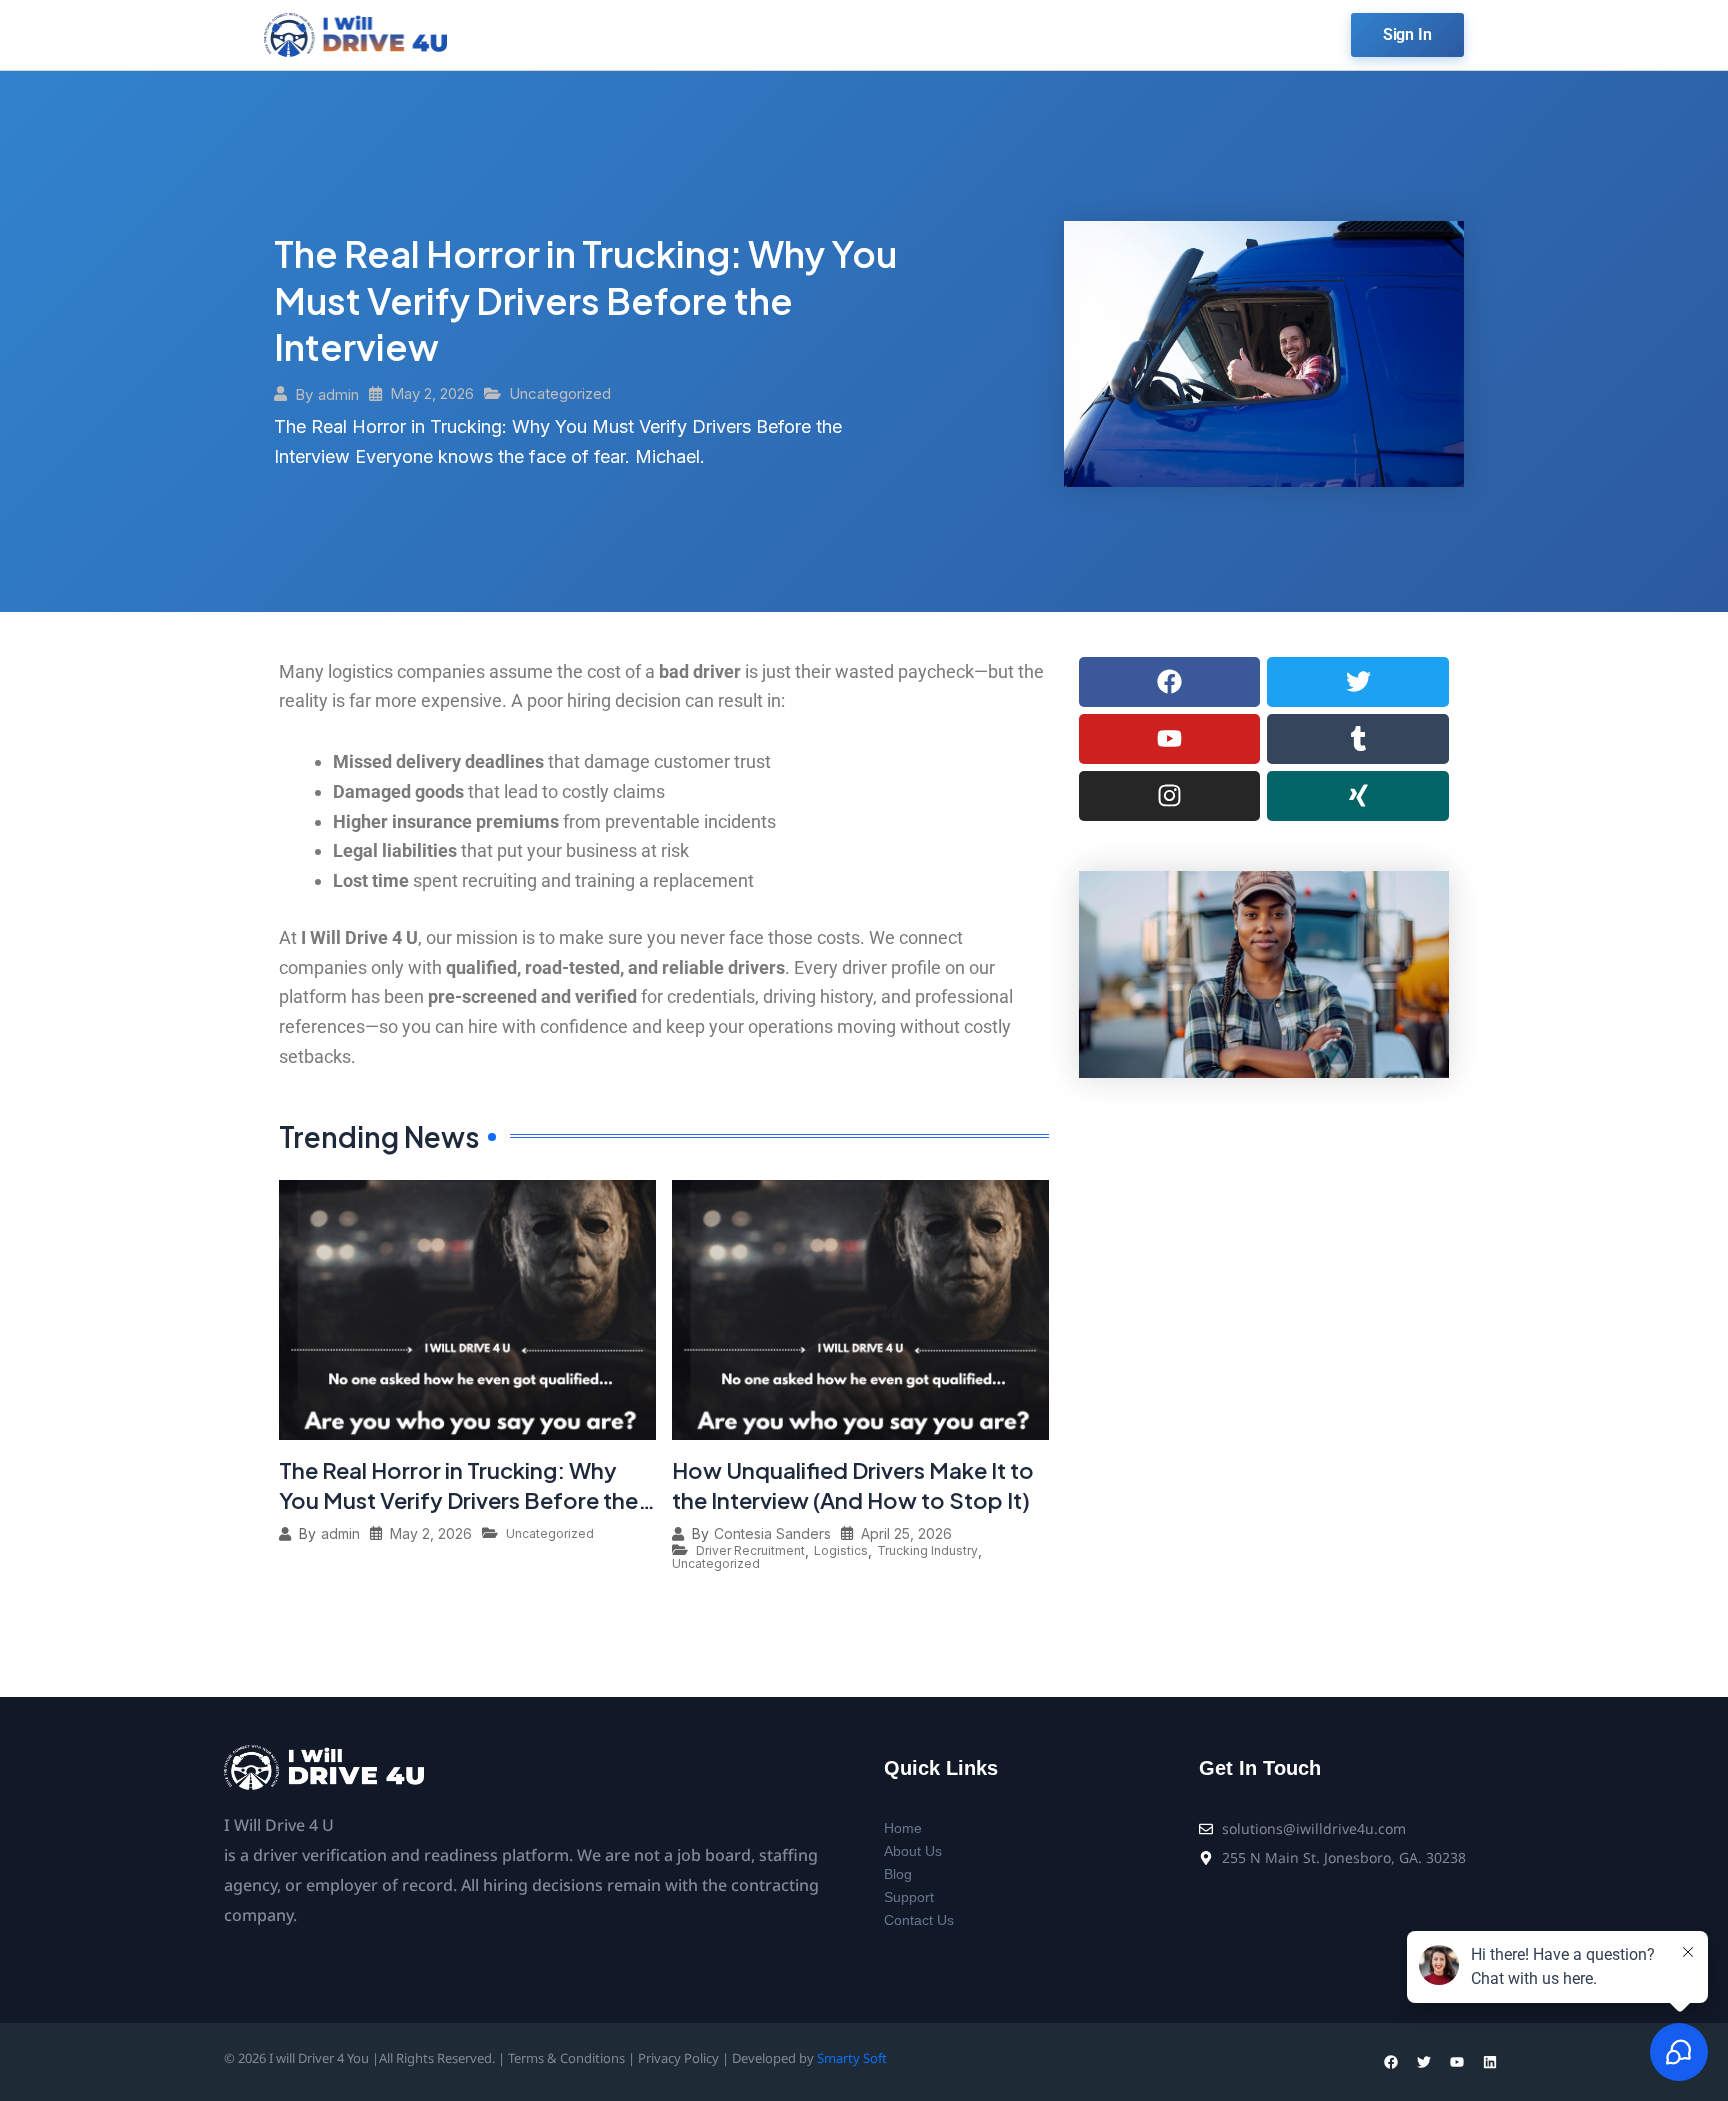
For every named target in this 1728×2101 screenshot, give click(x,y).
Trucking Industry (927, 1551)
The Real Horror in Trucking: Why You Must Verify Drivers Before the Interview (585, 300)
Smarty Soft (852, 2058)
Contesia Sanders (772, 1534)
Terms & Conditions (566, 2058)
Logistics (841, 1551)
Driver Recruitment (750, 1551)
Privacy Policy (678, 2058)
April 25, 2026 (906, 1534)
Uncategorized (560, 393)
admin (338, 394)
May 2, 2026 (432, 393)
